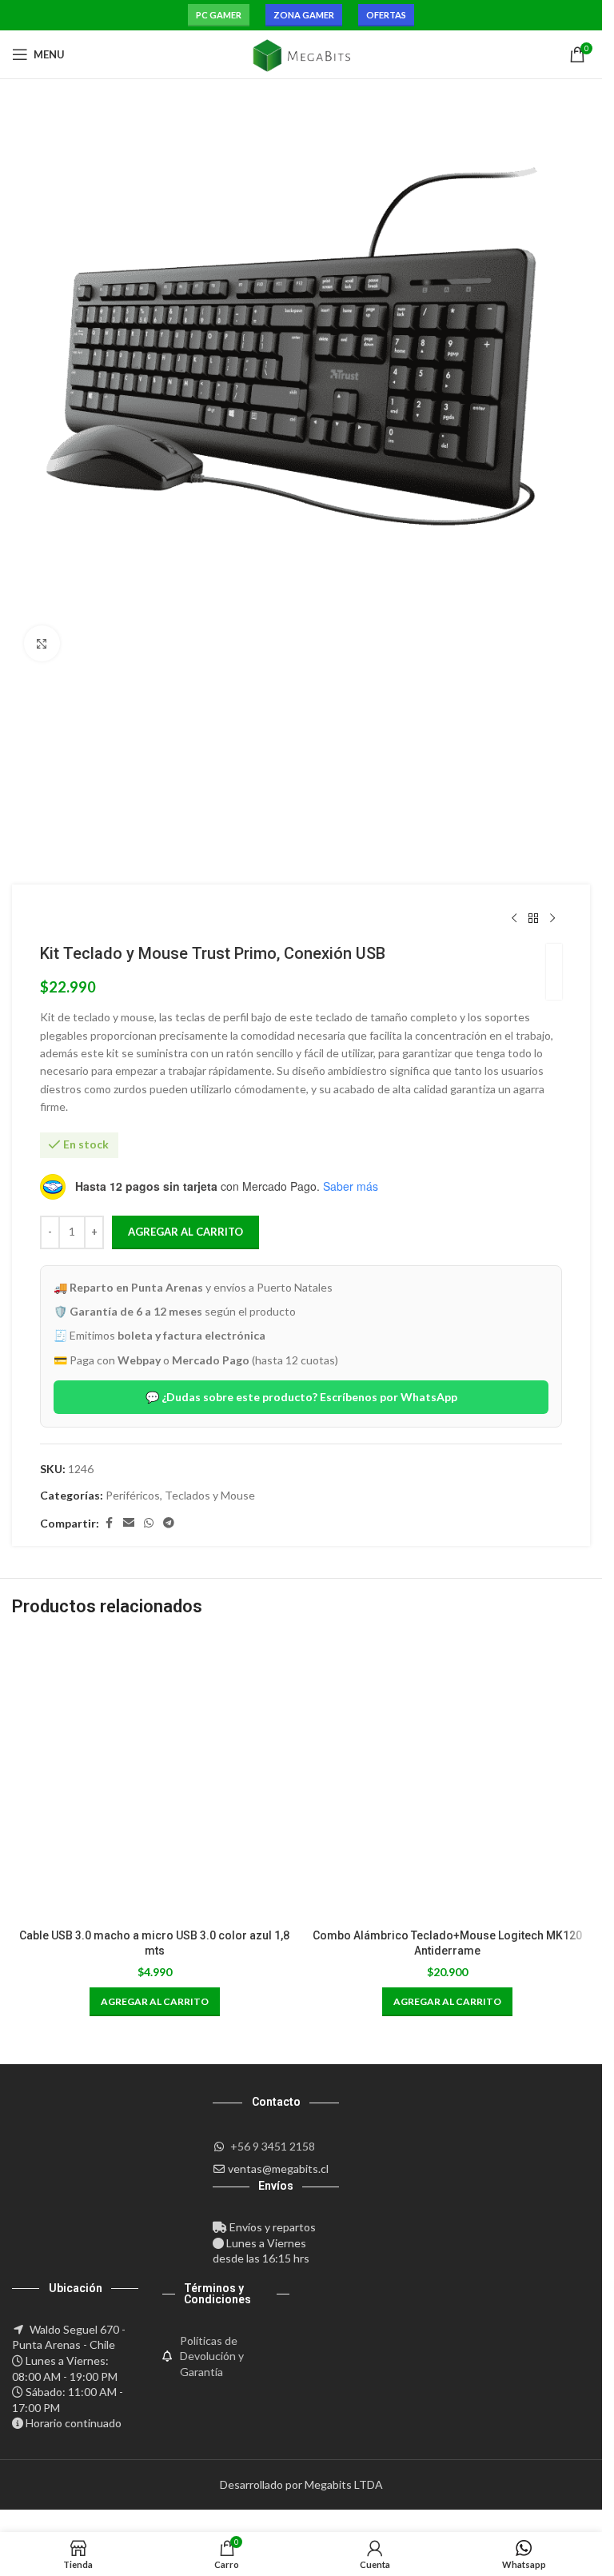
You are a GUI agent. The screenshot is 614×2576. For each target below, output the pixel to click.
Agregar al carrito (185, 1232)
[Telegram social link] (169, 1523)
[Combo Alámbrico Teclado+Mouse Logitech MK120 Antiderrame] (448, 1778)
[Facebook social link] (109, 1523)
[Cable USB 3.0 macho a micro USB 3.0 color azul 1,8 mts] (155, 1778)
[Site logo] (301, 53)
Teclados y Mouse (210, 1495)
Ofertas (386, 15)
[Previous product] (514, 918)
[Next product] (552, 918)
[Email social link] (129, 1523)
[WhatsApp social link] (149, 1523)
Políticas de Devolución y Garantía (212, 2356)
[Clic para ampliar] (42, 643)
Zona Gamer (304, 15)
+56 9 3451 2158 (273, 2146)
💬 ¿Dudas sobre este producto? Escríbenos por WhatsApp (301, 1397)
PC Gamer (219, 15)
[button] (155, 2002)
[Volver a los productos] (533, 918)
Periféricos (133, 1495)
